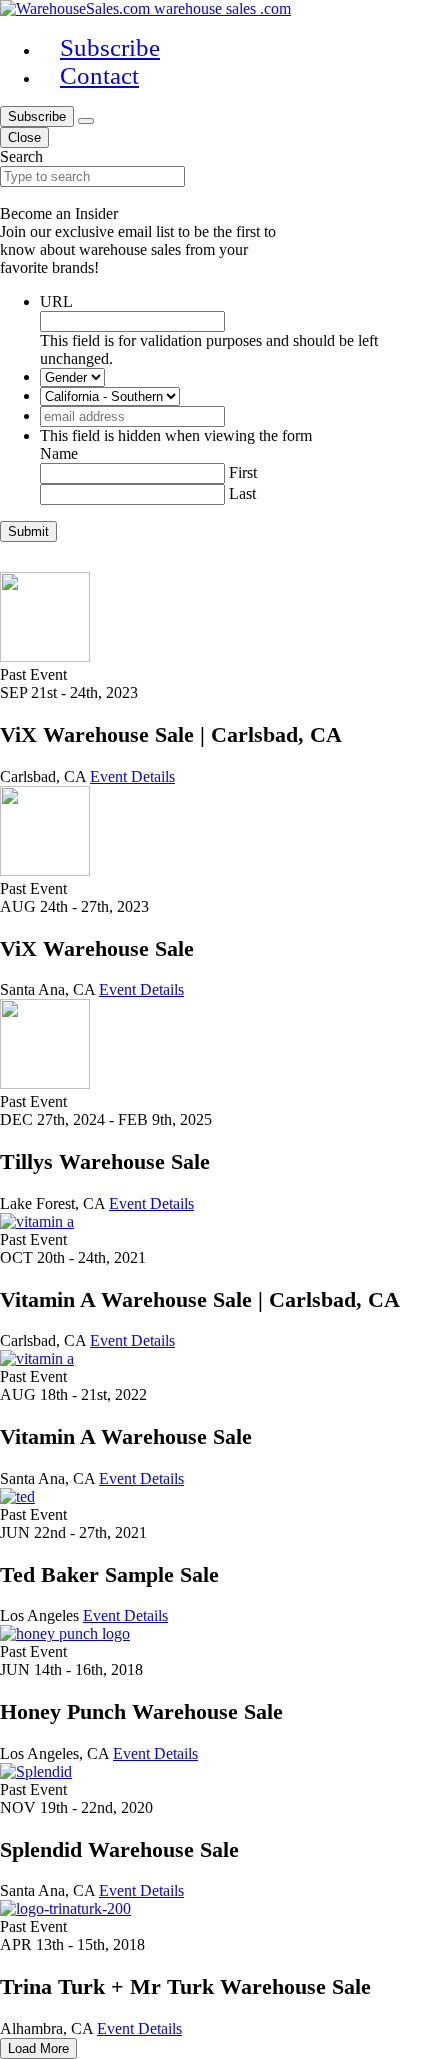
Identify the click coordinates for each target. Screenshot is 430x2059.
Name (59, 453)
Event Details (132, 776)
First (243, 472)
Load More (38, 2048)
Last (242, 493)
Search (21, 156)
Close (24, 137)
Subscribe (37, 116)
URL (56, 301)
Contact (99, 75)
